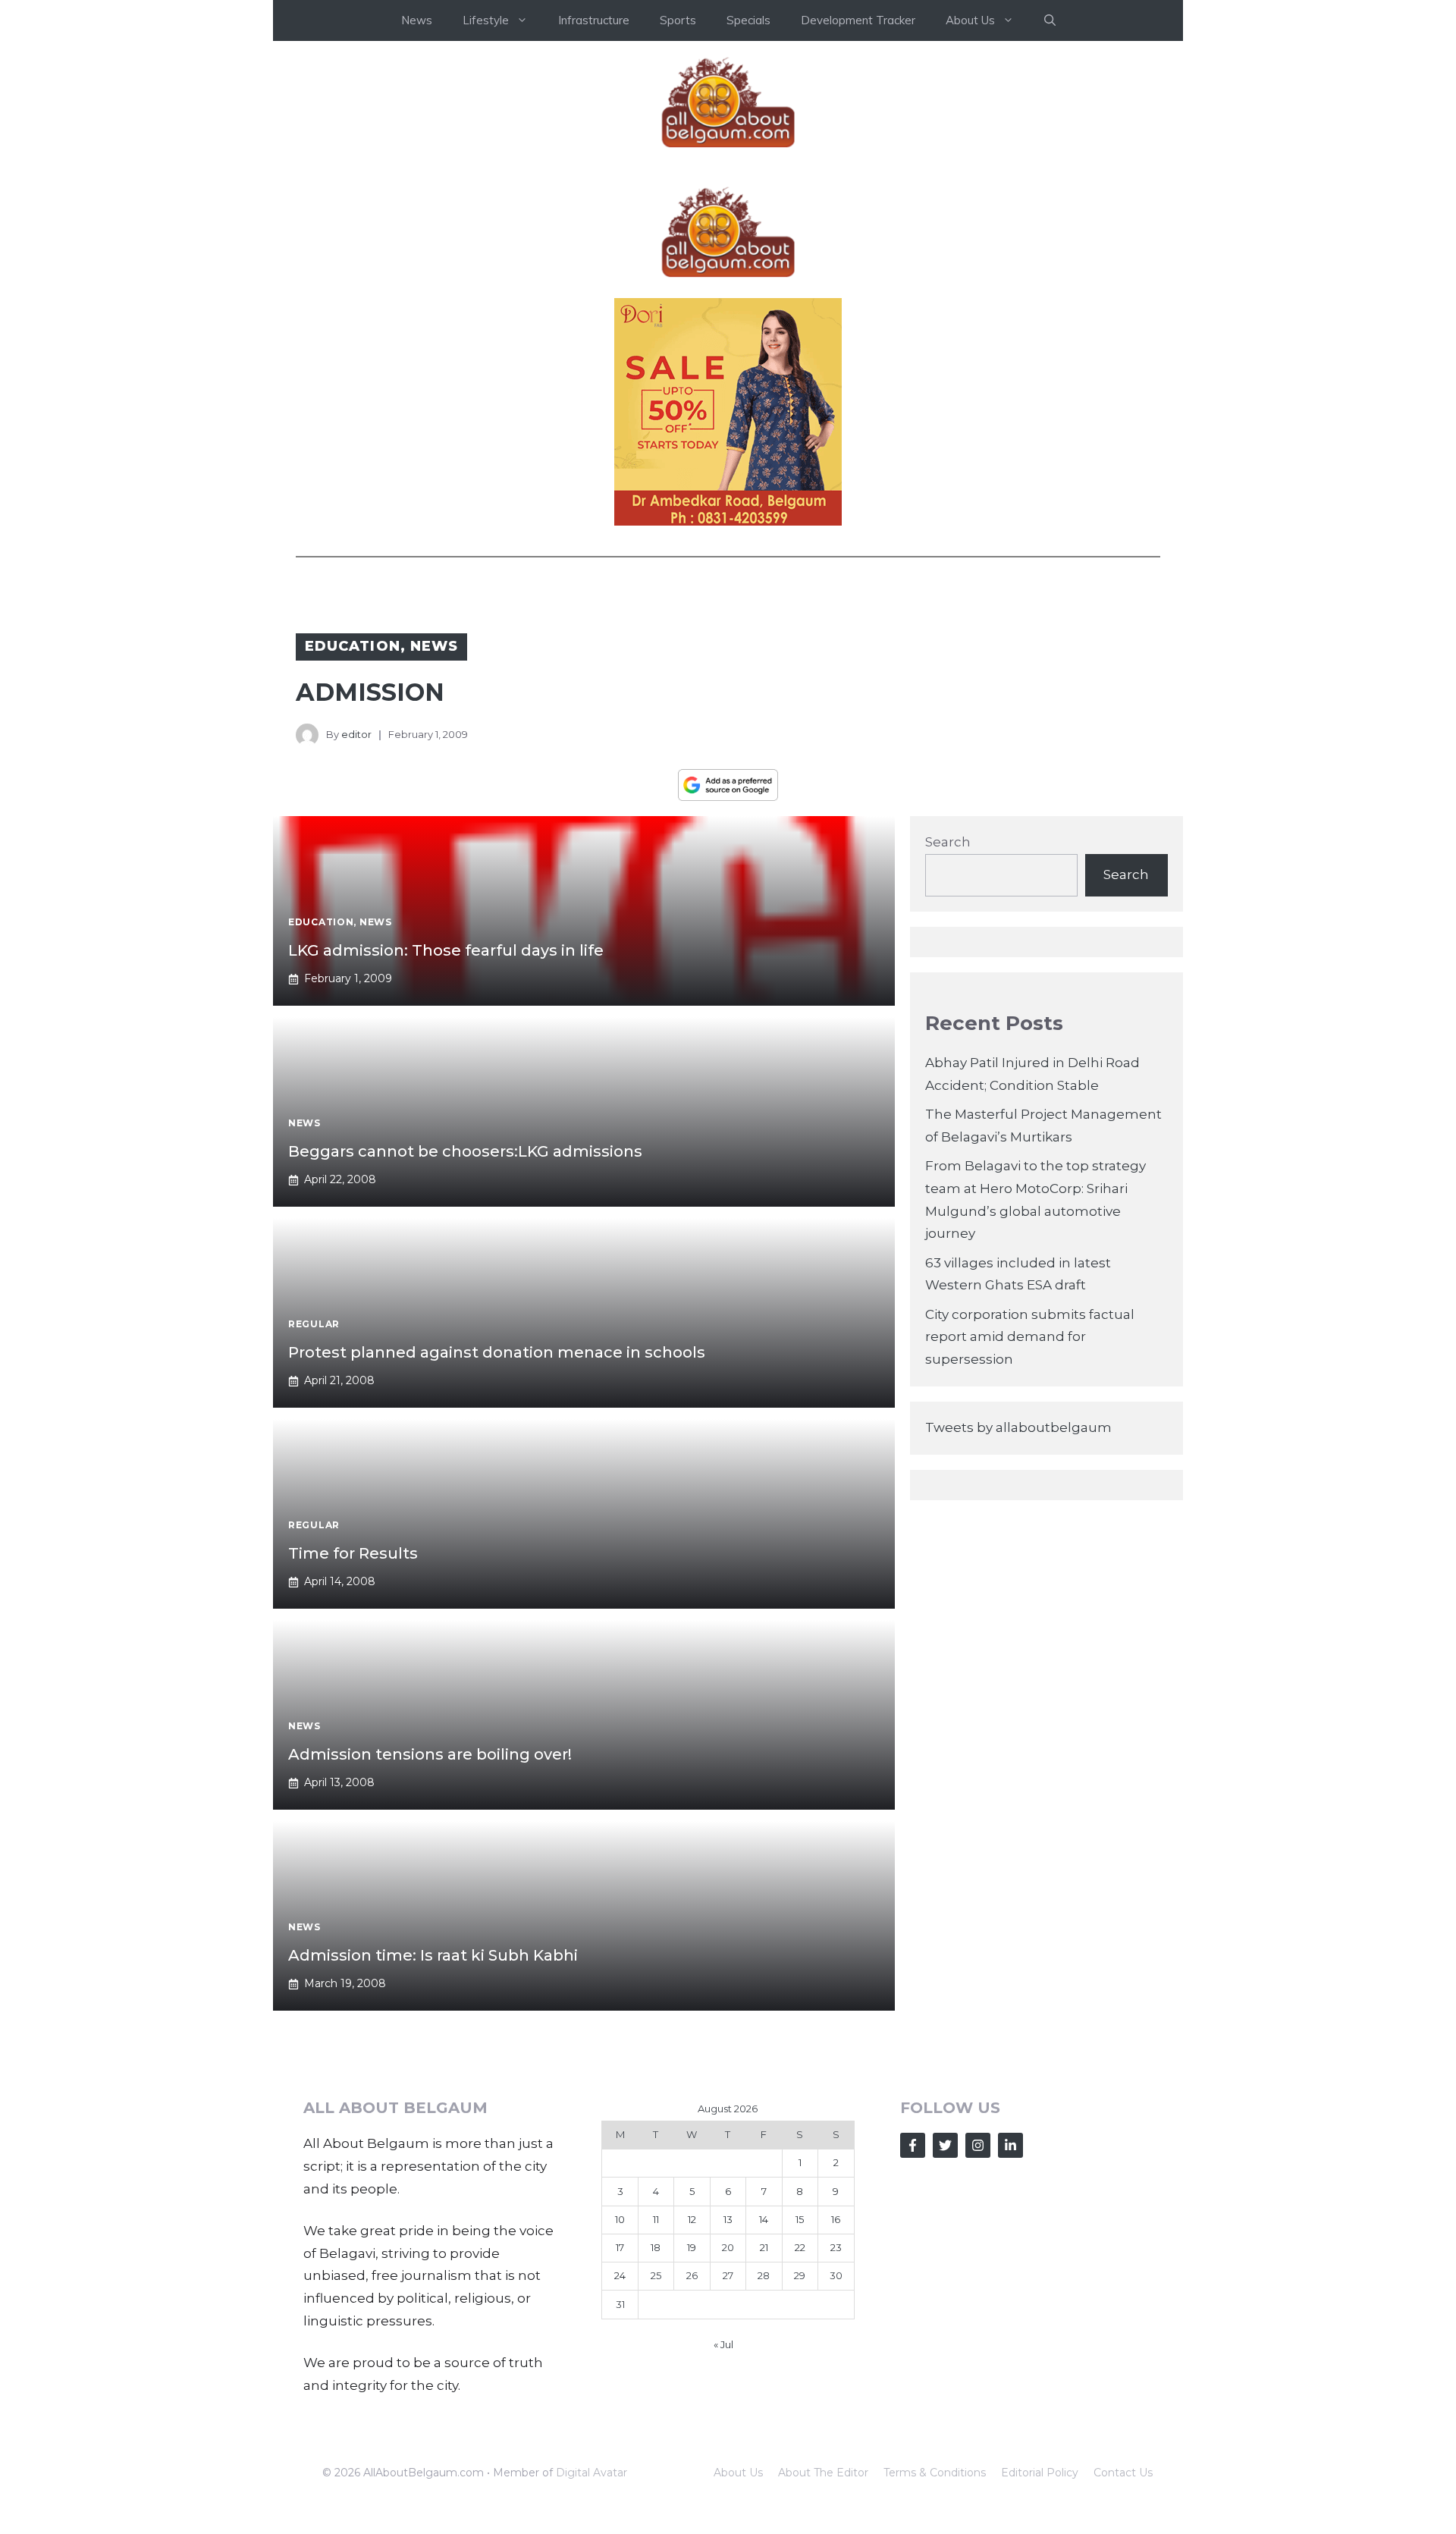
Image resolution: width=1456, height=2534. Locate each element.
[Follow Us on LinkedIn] (1010, 2145)
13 (728, 2219)
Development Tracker (858, 20)
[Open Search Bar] (1050, 20)
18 (656, 2247)
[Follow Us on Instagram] (978, 2145)
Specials (748, 20)
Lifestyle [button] (486, 20)
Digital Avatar (591, 2473)
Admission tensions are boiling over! (430, 1754)
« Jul (723, 2344)
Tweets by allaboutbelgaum (1018, 1427)
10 (620, 2219)
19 (692, 2247)
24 (620, 2275)
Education (353, 646)
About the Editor (823, 2473)
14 (764, 2219)
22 (800, 2247)
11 (656, 2219)
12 (692, 2219)
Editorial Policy (1040, 2473)
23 (836, 2247)
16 (836, 2219)
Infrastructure (594, 20)
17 (620, 2247)
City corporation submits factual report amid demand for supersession (1030, 1337)
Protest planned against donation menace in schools (497, 1352)
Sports (678, 20)
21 (764, 2247)
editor (356, 734)
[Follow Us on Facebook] (913, 2145)
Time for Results (353, 1553)
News (417, 20)
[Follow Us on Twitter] (945, 2145)
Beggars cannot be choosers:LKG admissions (465, 1151)
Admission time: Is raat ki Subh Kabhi (433, 1955)
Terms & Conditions (935, 2473)
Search (948, 842)
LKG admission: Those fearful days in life (446, 950)
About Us (738, 2473)
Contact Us (1123, 2473)
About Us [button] (970, 20)
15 (800, 2219)
